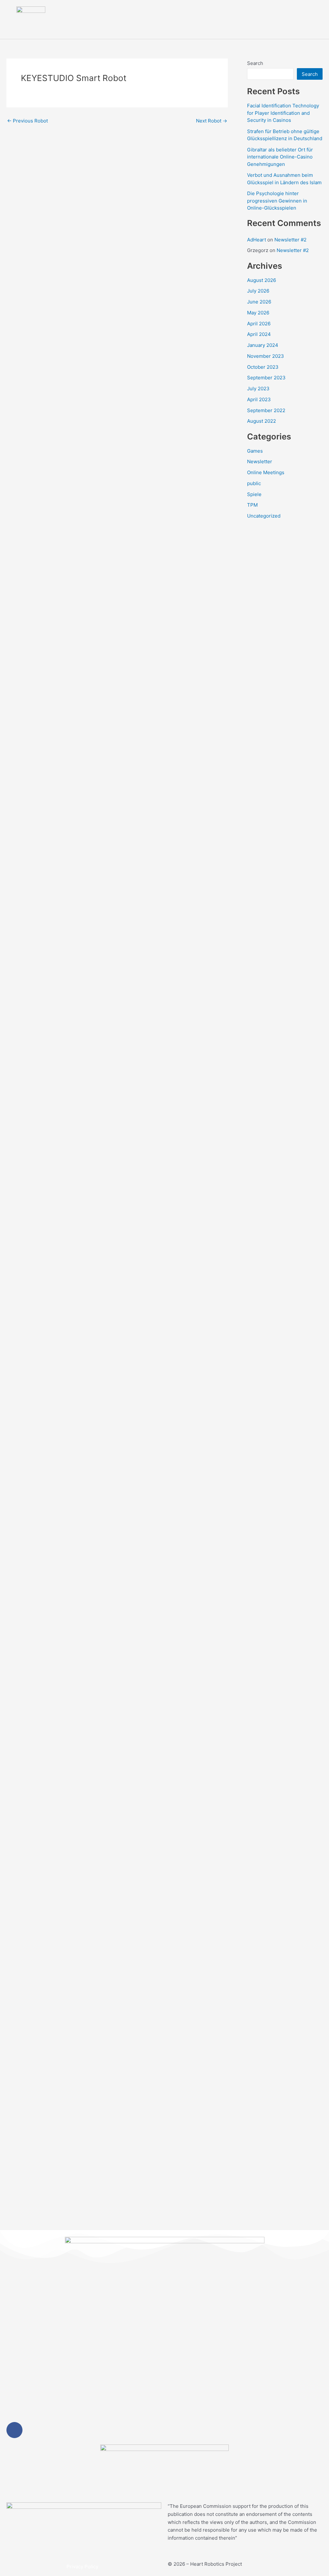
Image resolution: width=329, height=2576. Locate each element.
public (254, 483)
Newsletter (260, 461)
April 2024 (259, 334)
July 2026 (258, 291)
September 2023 (266, 378)
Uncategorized (264, 516)
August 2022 (262, 421)
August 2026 (262, 280)
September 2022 (266, 410)
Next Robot (212, 121)
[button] (310, 20)
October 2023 (263, 367)
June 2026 (259, 302)
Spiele (254, 494)
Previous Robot (27, 121)
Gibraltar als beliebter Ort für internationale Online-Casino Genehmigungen (280, 157)
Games (255, 451)
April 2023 (259, 399)
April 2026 (259, 324)
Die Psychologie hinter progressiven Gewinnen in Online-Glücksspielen (277, 201)
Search (255, 63)
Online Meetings (266, 472)
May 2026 (258, 313)
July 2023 (258, 389)
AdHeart (257, 240)
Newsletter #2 (290, 240)
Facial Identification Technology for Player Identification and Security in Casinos (283, 113)
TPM (252, 505)
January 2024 (263, 345)
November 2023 (266, 356)
